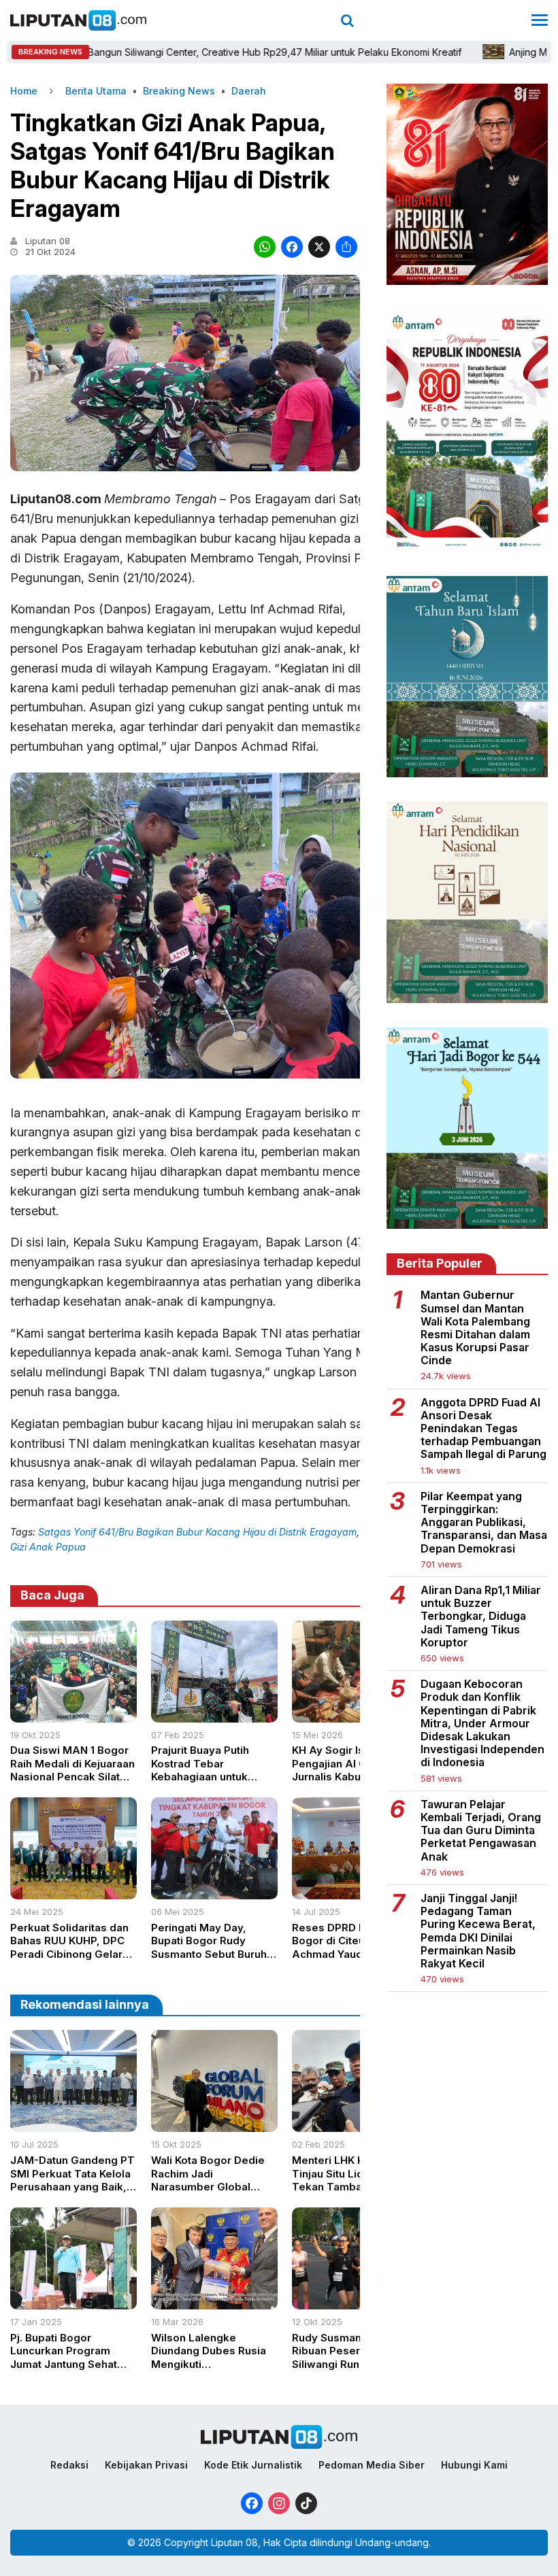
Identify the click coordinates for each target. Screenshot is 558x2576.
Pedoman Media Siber (372, 2465)
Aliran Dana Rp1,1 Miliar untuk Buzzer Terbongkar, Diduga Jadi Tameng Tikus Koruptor (481, 1616)
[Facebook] (292, 249)
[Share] (346, 249)
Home (24, 91)
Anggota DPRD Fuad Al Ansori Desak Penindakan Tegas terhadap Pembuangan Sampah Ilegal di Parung (483, 1429)
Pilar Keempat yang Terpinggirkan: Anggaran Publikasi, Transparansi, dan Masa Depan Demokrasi (484, 1523)
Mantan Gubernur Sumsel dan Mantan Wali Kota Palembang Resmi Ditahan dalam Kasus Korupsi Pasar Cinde (475, 1328)
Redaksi (69, 2465)
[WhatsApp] (265, 249)
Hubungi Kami (474, 2465)
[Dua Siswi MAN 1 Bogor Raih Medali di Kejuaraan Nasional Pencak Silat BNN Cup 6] (73, 1718)
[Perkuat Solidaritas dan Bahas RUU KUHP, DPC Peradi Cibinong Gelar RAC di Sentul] (73, 1895)
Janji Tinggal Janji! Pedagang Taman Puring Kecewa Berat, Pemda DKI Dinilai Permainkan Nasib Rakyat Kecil (478, 1931)
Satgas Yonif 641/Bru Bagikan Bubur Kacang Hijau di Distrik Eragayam (197, 1532)
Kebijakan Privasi (146, 2465)
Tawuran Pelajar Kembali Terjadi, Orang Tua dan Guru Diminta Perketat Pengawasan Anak (481, 1831)
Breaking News (179, 91)
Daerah (249, 91)
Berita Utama (96, 91)
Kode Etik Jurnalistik (253, 2465)
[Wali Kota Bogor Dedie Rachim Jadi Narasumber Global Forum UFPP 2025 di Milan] (214, 2128)
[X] (319, 249)
